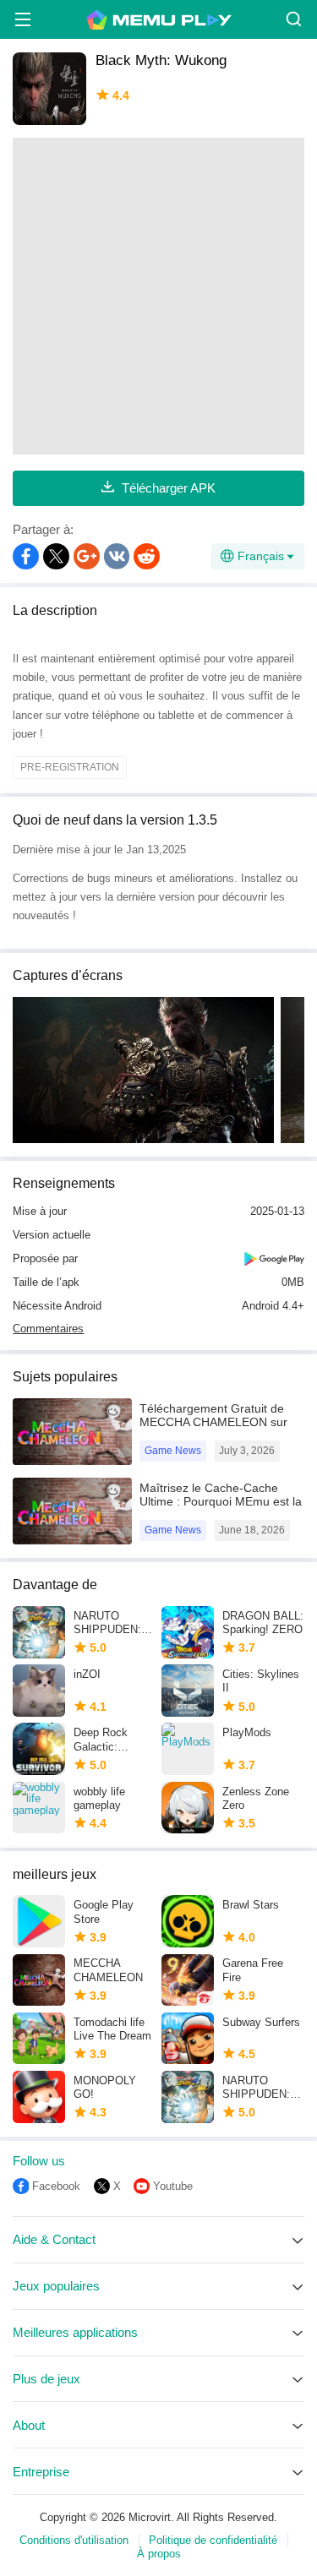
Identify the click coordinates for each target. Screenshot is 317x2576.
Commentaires (48, 1329)
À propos (159, 2554)
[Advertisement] (158, 296)
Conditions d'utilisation (74, 2540)
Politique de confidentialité (213, 2540)
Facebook (56, 2186)
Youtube (173, 2186)
